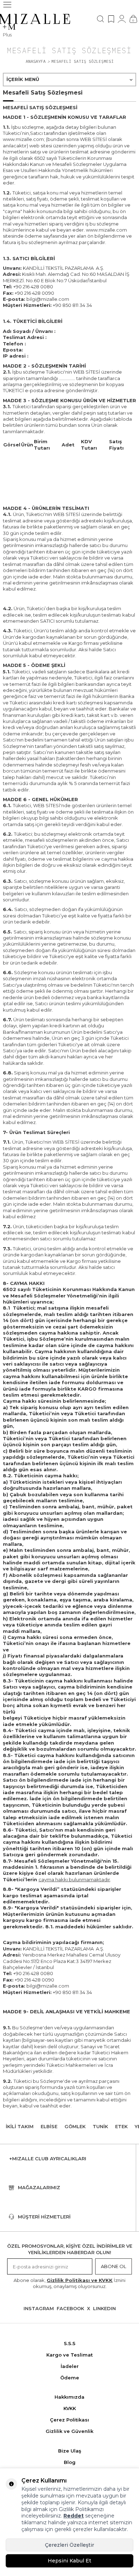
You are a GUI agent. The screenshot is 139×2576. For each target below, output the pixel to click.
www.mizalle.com (106, 230)
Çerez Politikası (69, 2420)
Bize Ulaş (70, 2451)
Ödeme (70, 2378)
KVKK (70, 2408)
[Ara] (101, 19)
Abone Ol (114, 2266)
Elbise (49, 2126)
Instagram (39, 2308)
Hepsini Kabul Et (69, 2561)
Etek (121, 2126)
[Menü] (7, 5)
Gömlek (75, 2126)
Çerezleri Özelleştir (69, 2545)
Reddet (74, 2516)
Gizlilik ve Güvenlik (69, 2431)
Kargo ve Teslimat (69, 2355)
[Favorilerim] (111, 19)
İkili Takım (20, 2126)
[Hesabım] (122, 19)
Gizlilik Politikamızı (81, 2509)
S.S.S (70, 2343)
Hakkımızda (69, 2397)
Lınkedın (104, 2308)
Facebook (70, 2308)
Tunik (100, 2126)
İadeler (70, 2366)
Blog (70, 2462)
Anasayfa (36, 61)
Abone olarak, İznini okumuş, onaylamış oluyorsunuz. (69, 2283)
